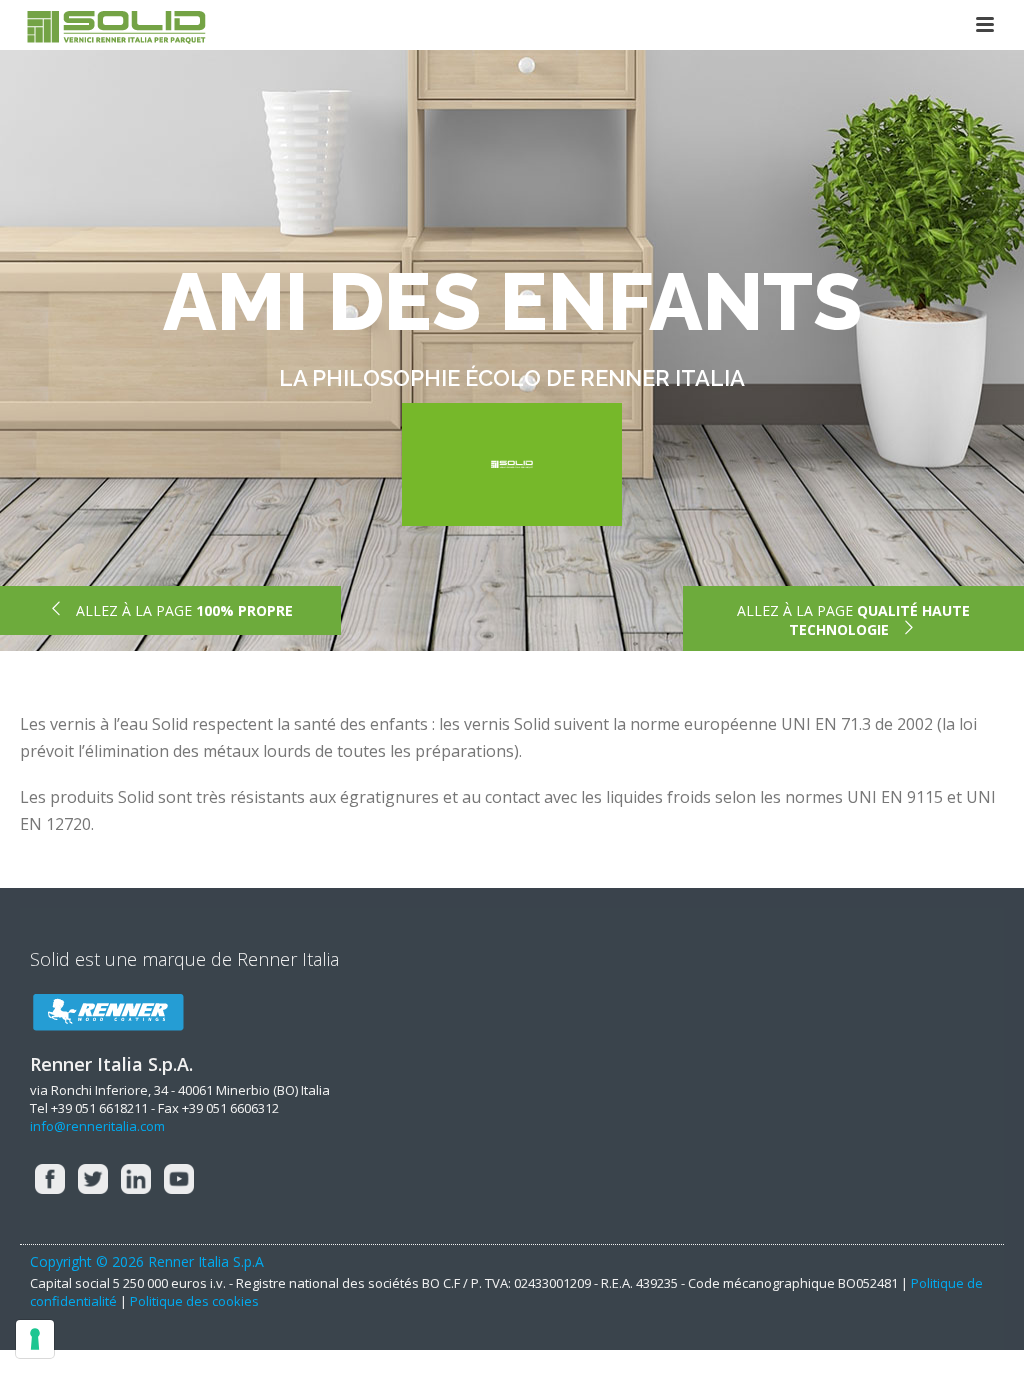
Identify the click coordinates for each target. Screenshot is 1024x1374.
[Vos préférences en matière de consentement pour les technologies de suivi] (35, 1339)
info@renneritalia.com (97, 1126)
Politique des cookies (194, 1301)
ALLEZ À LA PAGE (182, 610)
